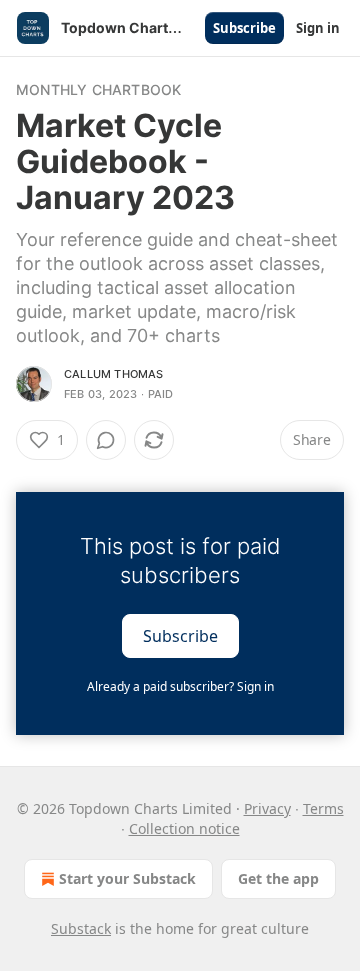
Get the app (278, 878)
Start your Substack (127, 878)
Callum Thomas (114, 374)
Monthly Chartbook (98, 89)
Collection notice (184, 828)
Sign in (318, 28)
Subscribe (244, 28)
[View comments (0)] (106, 440)
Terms (323, 808)
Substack (81, 928)
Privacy (267, 808)
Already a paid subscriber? (180, 686)
